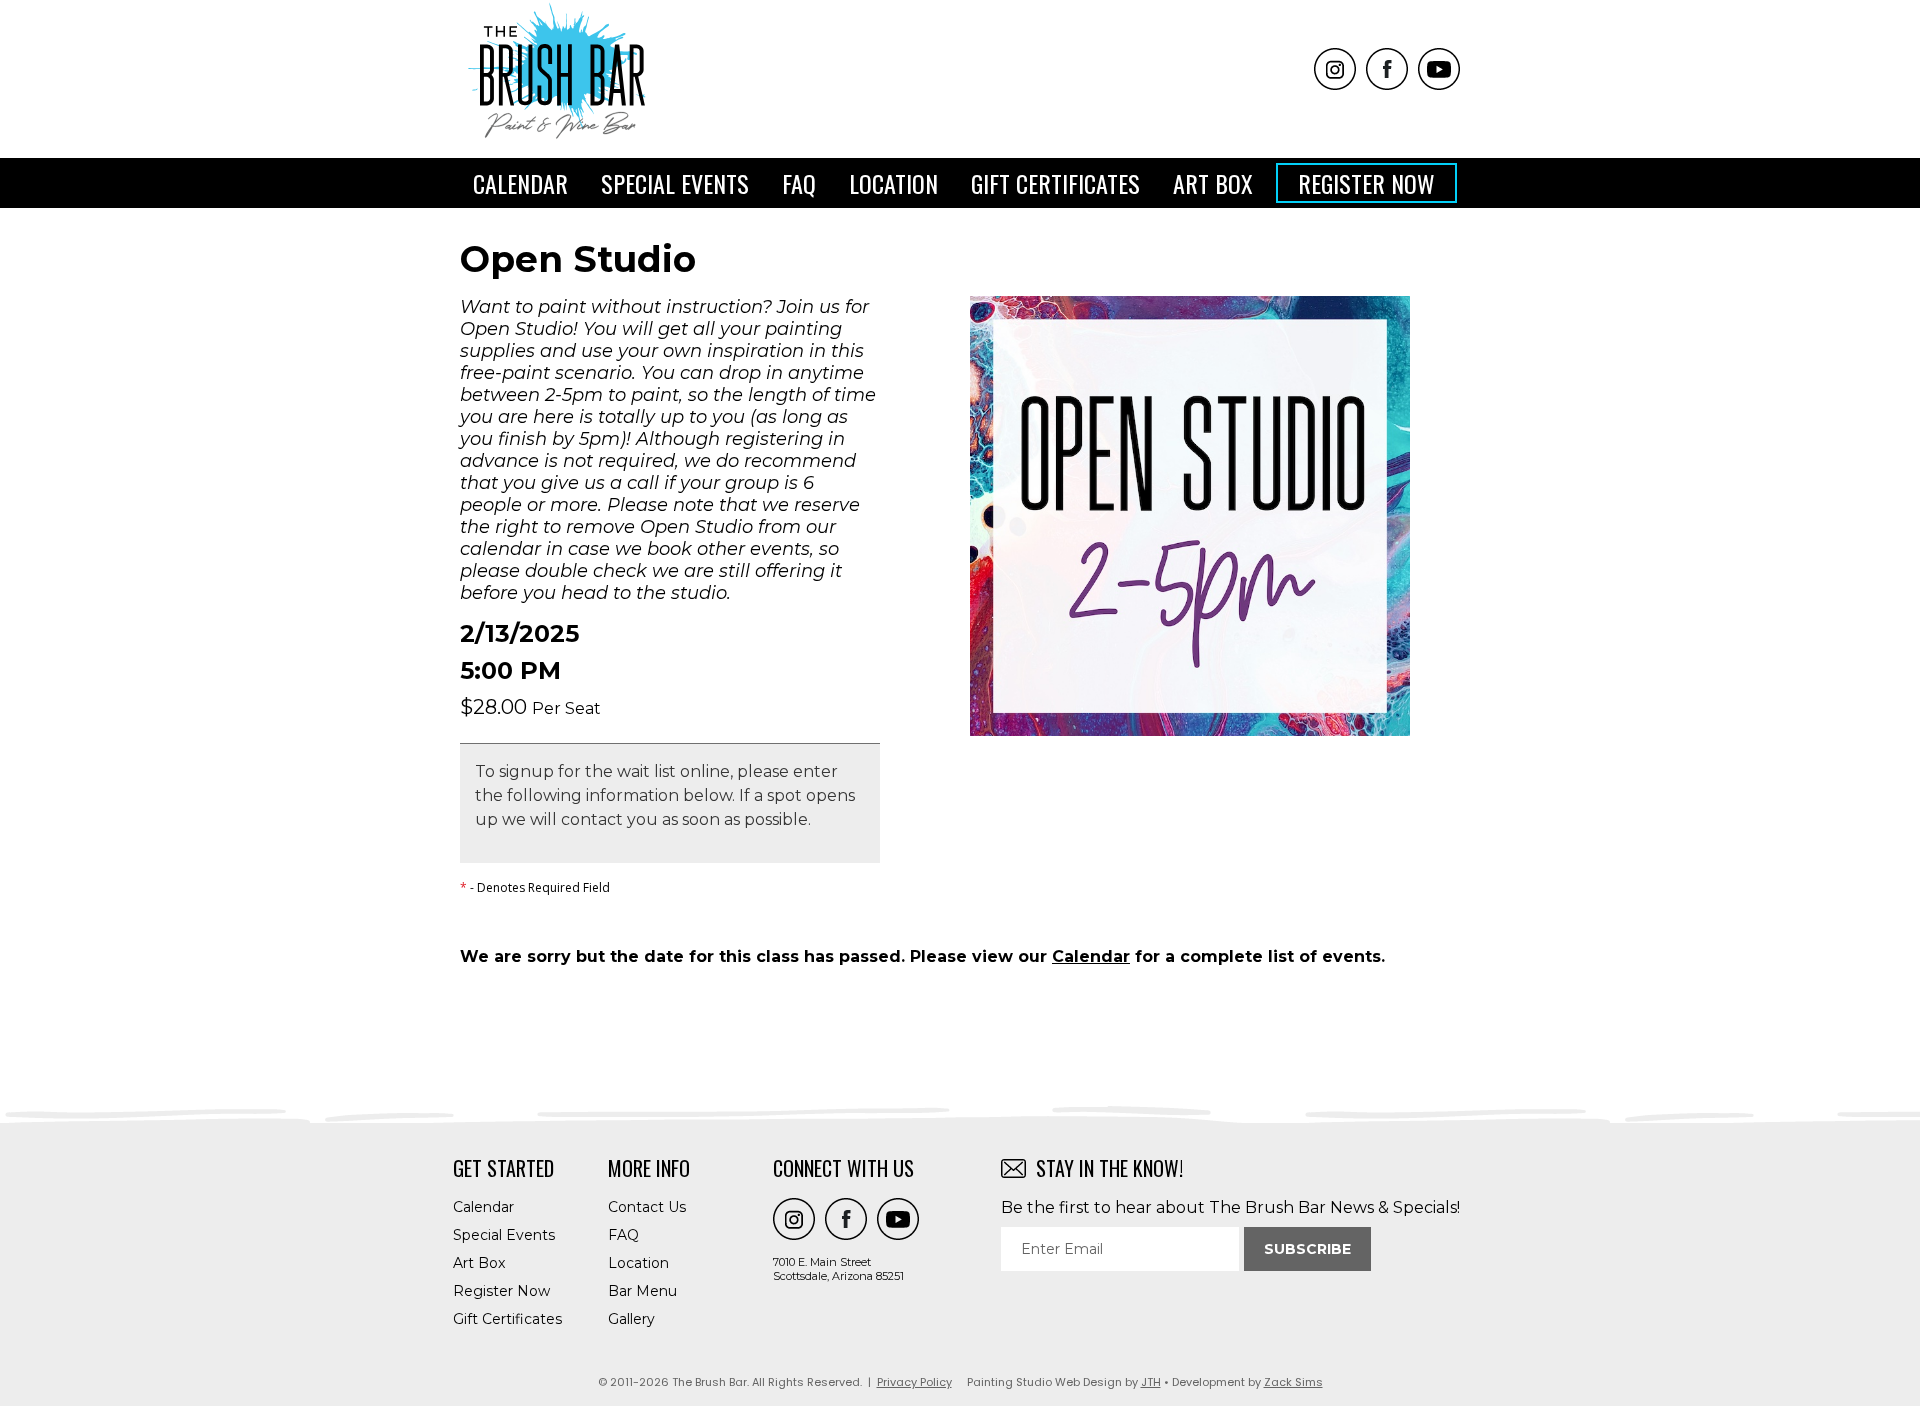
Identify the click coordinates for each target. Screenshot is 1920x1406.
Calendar (520, 183)
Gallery (631, 1319)
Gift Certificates (1055, 183)
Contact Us (647, 1207)
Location (893, 183)
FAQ (799, 183)
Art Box (1213, 183)
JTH (1151, 1382)
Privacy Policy (914, 1382)
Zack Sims (1293, 1382)
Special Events (675, 183)
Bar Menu (642, 1291)
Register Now (1366, 183)
